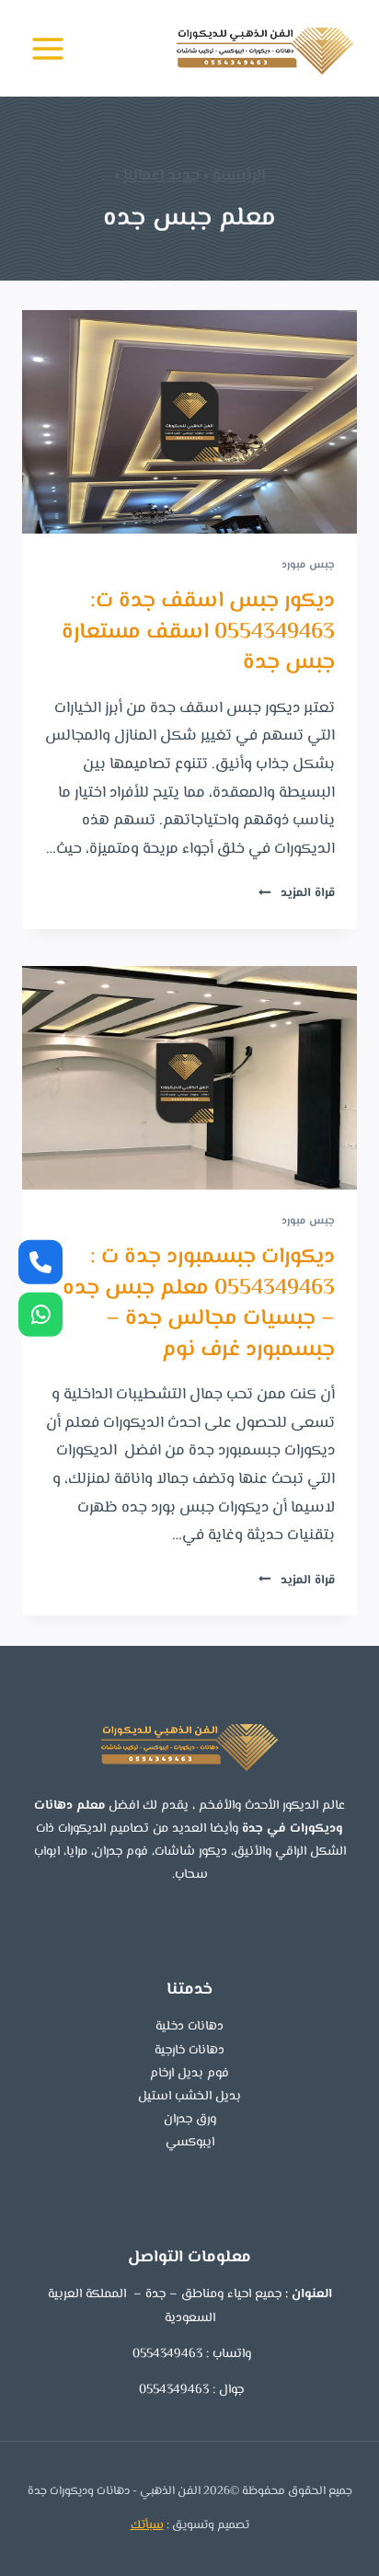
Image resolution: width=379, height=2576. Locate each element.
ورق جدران (190, 2120)
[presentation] (189, 422)
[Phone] (40, 1262)
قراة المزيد (297, 893)
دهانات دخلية (189, 2027)
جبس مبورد (308, 565)
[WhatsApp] (40, 1314)
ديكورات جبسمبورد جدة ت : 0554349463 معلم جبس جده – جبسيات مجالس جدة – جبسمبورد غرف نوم (199, 1304)
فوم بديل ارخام (189, 2074)
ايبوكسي (190, 2143)
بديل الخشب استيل (189, 2097)
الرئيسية (239, 176)
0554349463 (166, 2354)
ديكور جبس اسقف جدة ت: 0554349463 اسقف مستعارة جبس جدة (198, 632)
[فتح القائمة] (48, 48)
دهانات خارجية (189, 2051)
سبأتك (147, 2525)
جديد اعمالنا (161, 176)
